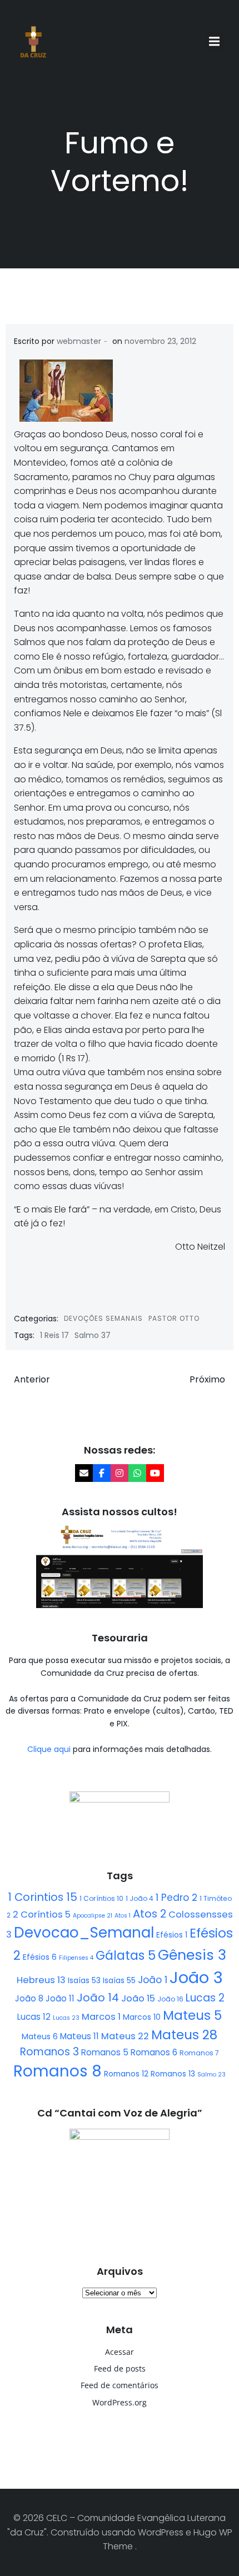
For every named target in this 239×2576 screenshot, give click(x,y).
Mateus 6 (40, 2036)
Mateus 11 (79, 2036)
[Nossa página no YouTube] (155, 1473)
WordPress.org (120, 2402)
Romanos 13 (173, 2074)
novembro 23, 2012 (160, 341)
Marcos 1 (101, 2017)
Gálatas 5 (126, 1956)
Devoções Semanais (103, 1318)
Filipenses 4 (76, 1958)
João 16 (170, 1999)
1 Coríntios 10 (101, 1898)
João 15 (138, 1998)
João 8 (29, 1998)
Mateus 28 (184, 2035)
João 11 (60, 1998)
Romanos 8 (58, 2071)
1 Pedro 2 (176, 1898)
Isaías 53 (84, 1980)
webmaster (79, 341)
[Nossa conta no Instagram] (120, 1473)
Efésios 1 (172, 1935)
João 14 (98, 1998)
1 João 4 (140, 1898)
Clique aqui (50, 1749)
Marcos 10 (142, 2017)
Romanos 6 (154, 2052)
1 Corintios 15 (43, 1897)
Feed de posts (120, 2368)
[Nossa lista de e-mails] (84, 1473)
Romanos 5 (105, 2052)
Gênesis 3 (192, 1955)
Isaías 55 (119, 1980)
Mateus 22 (125, 2036)
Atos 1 (123, 1916)
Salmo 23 (211, 2075)
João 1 (153, 1980)
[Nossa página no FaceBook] (102, 1473)
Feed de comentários (120, 2385)
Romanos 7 (199, 2053)
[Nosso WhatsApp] (137, 1473)
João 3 (196, 1977)
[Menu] (216, 42)
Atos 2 (150, 1914)
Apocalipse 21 (93, 1916)
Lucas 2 (205, 1998)
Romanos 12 (126, 2074)
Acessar (120, 2352)
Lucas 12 (34, 2017)
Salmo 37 (93, 1335)
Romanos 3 (49, 2052)
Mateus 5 (192, 2015)
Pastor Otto (174, 1318)
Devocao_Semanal (84, 1933)
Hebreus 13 (41, 1980)
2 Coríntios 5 (42, 1914)
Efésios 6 (40, 1957)
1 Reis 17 (54, 1335)
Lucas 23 (66, 2018)
